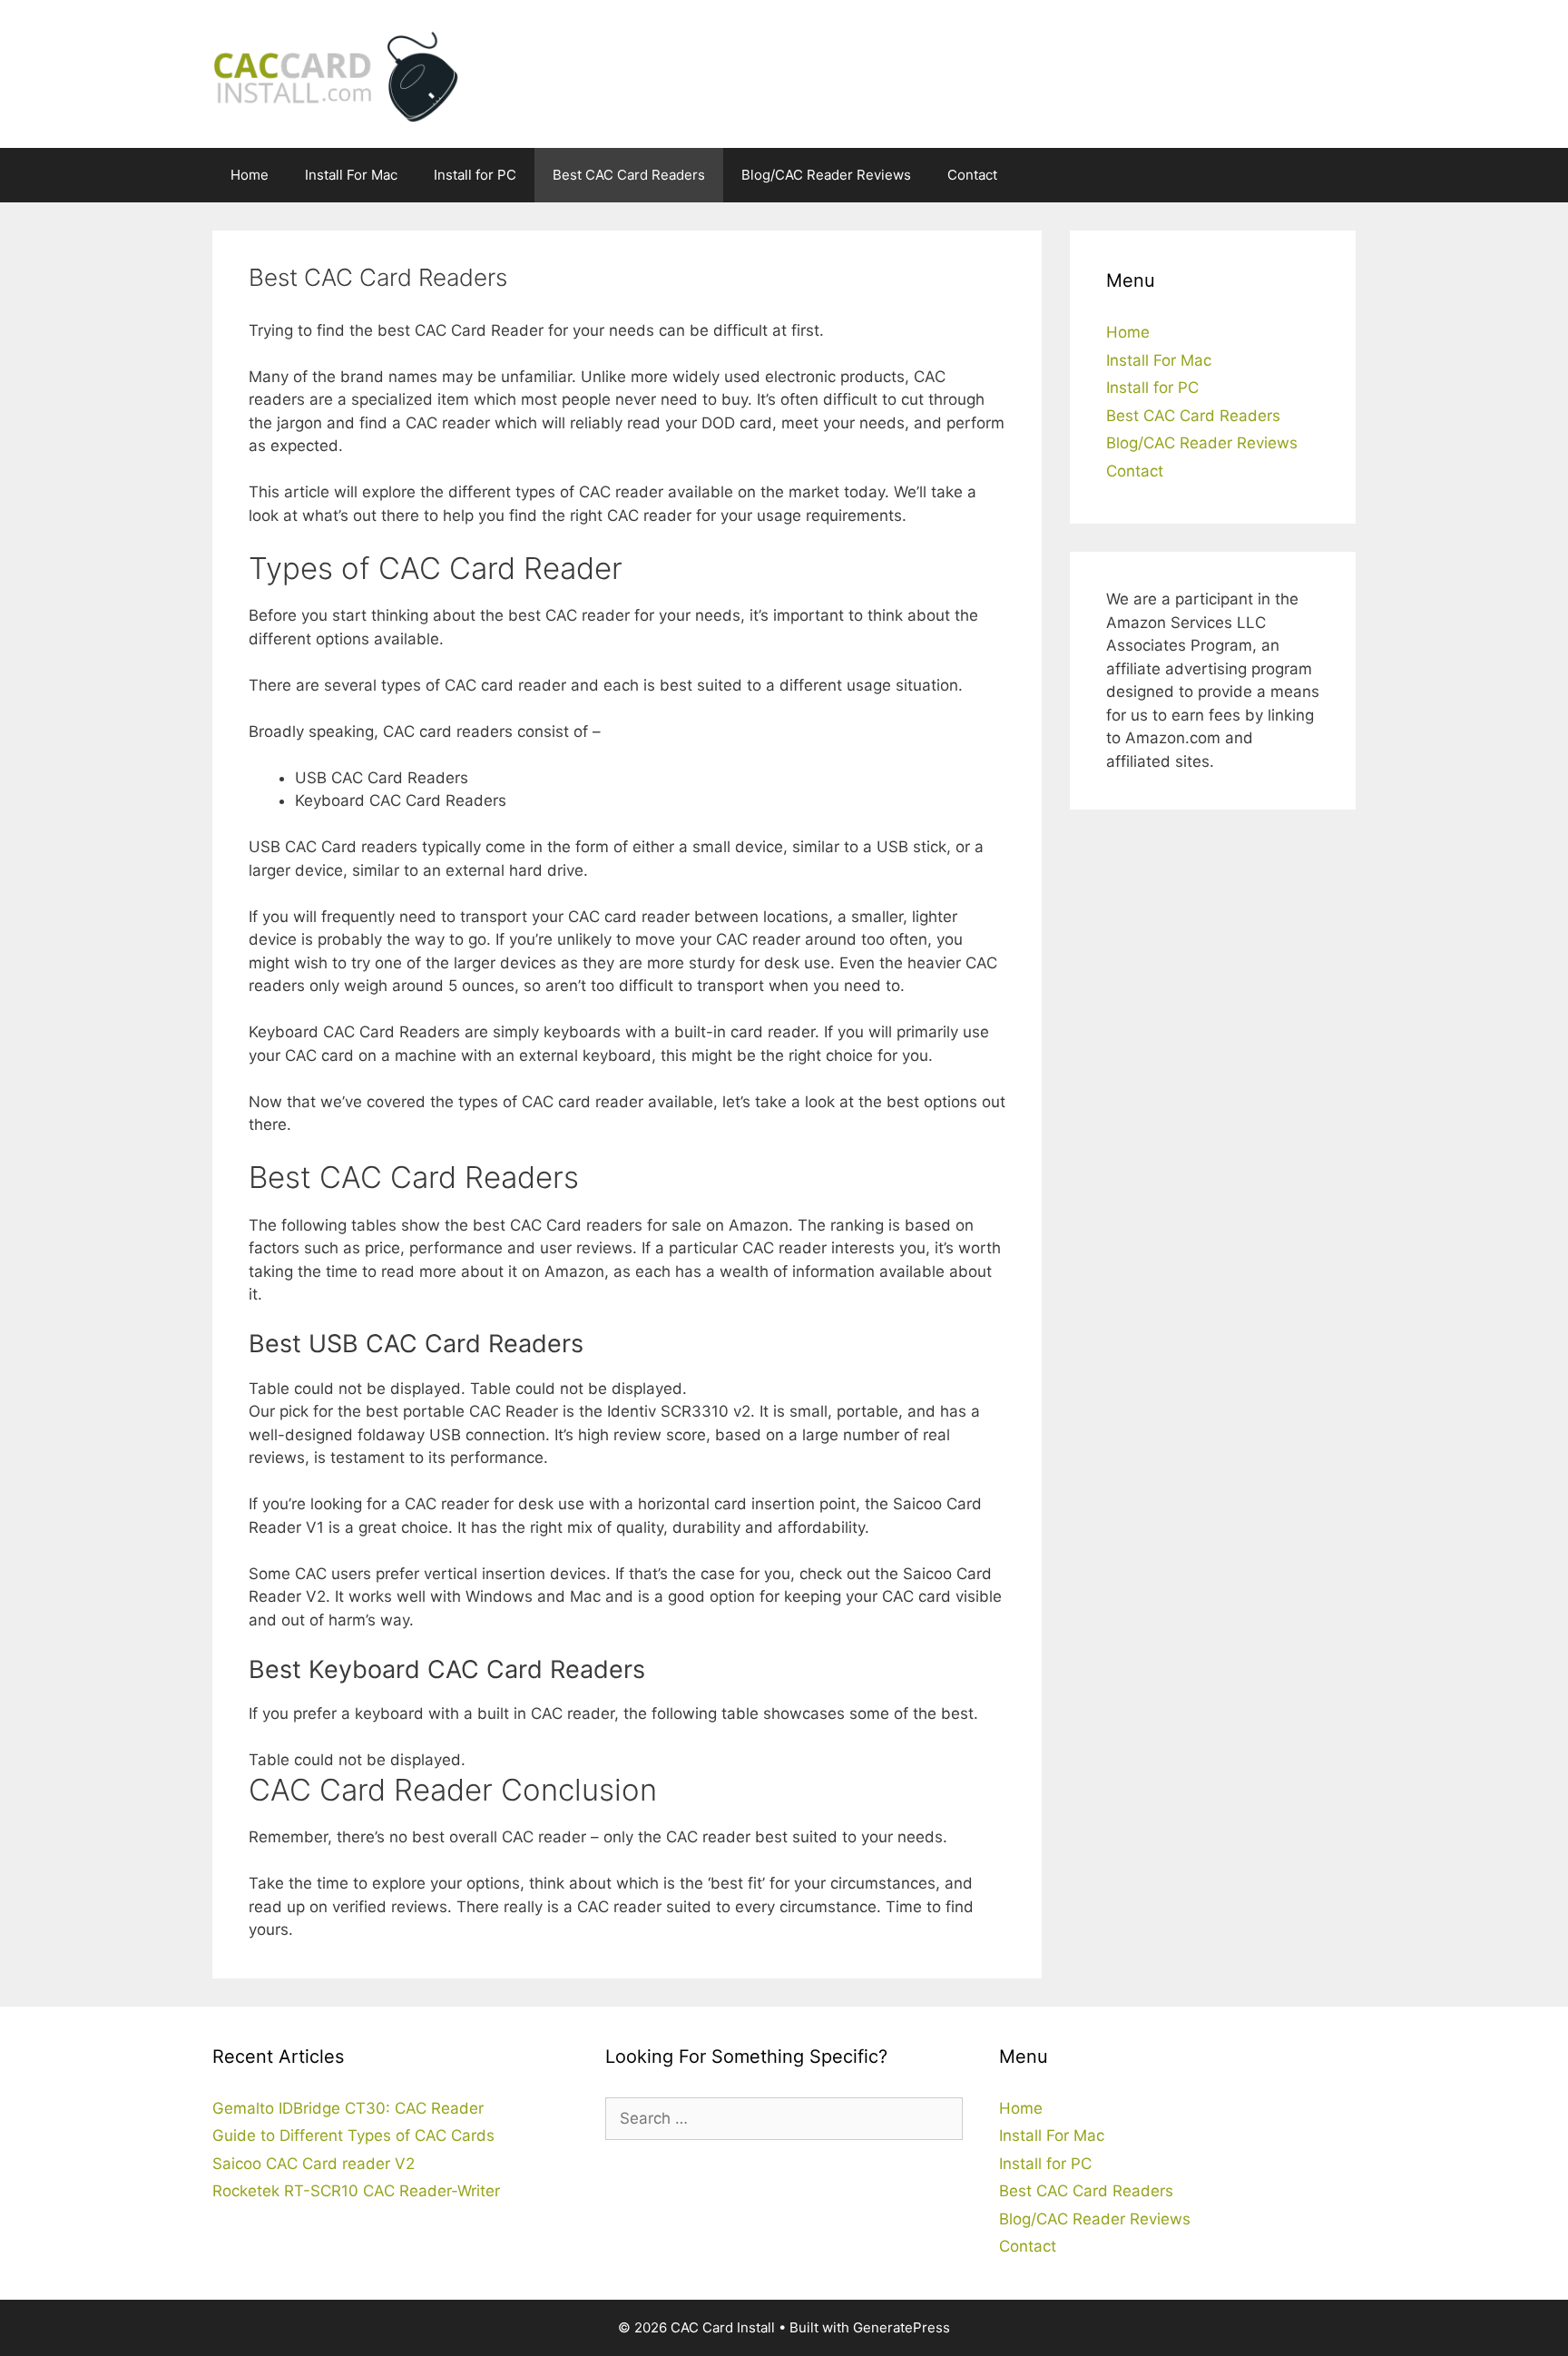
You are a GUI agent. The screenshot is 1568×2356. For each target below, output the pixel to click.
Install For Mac (351, 175)
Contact (972, 175)
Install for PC (475, 175)
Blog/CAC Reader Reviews (826, 175)
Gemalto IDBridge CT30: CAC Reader (348, 2108)
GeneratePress (902, 2327)
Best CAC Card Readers (629, 175)
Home (250, 175)
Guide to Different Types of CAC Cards (353, 2135)
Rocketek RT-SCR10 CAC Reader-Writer (356, 2191)
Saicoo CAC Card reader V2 (314, 2164)
